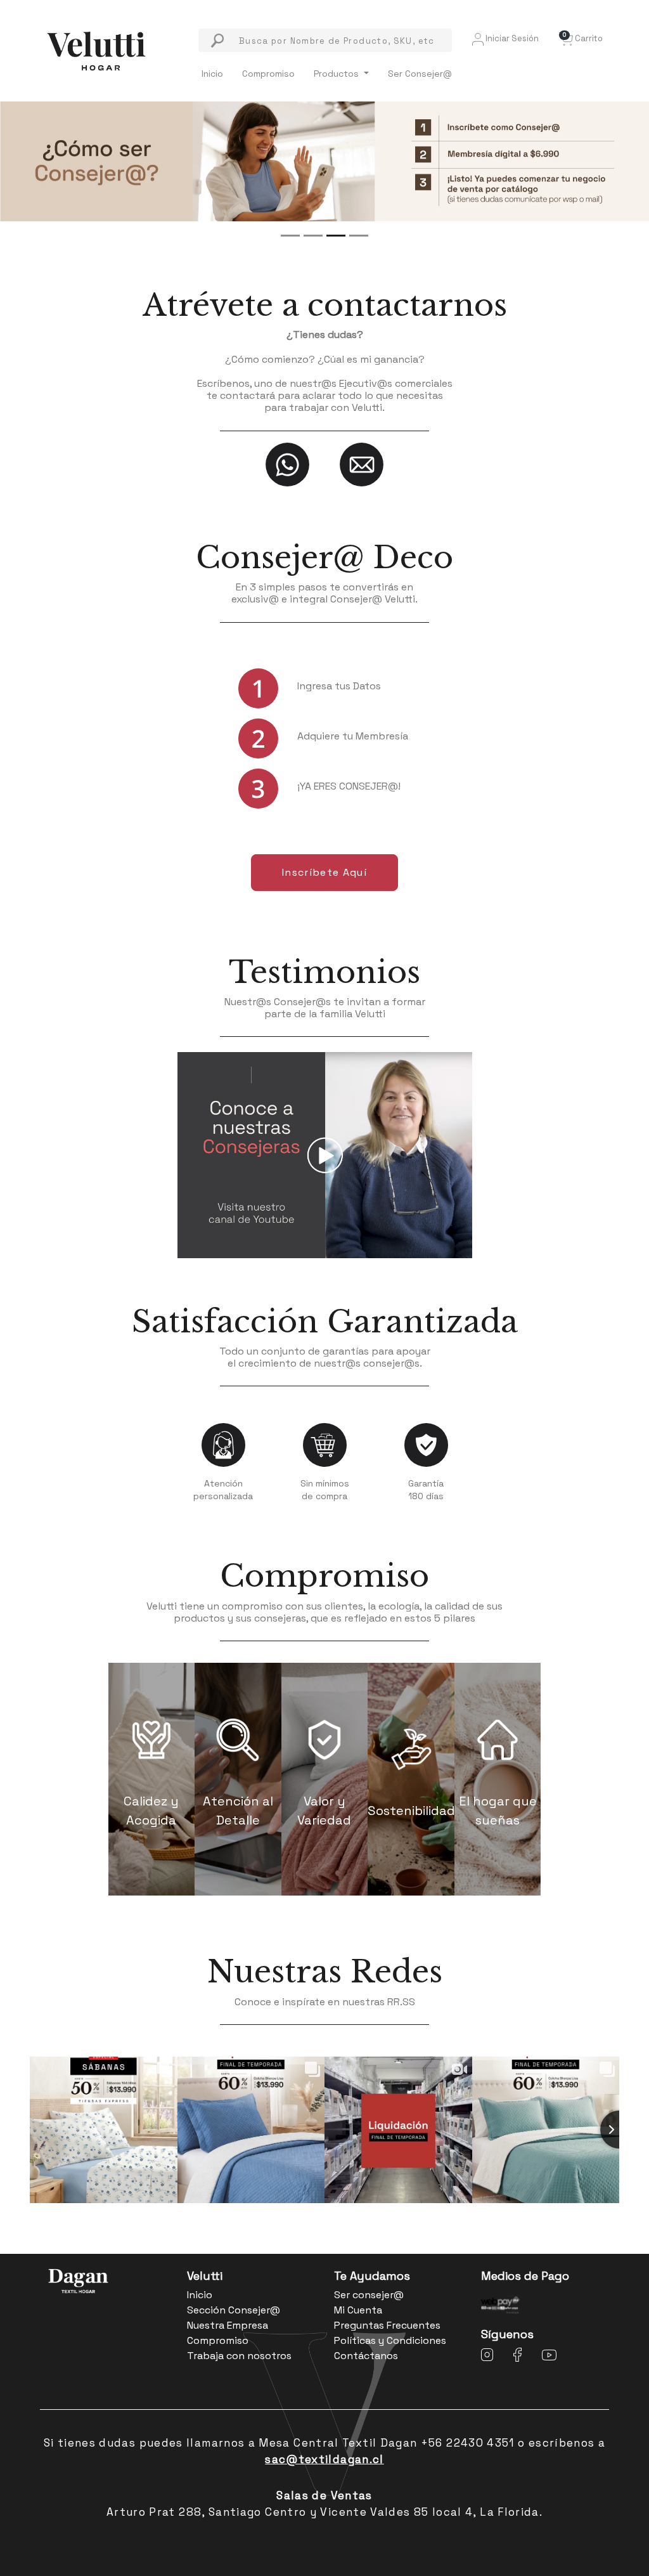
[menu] (325, 40)
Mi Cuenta (358, 2310)
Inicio (212, 74)
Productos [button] (337, 74)
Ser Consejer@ (420, 74)
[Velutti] (96, 50)
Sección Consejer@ (234, 2310)
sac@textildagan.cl (324, 2459)
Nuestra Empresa (228, 2325)
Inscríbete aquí (324, 872)
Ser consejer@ (369, 2295)
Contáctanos (366, 2356)
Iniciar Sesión (511, 38)
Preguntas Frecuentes (387, 2325)
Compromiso (268, 74)
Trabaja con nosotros (239, 2356)
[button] (581, 38)
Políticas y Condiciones (390, 2340)
